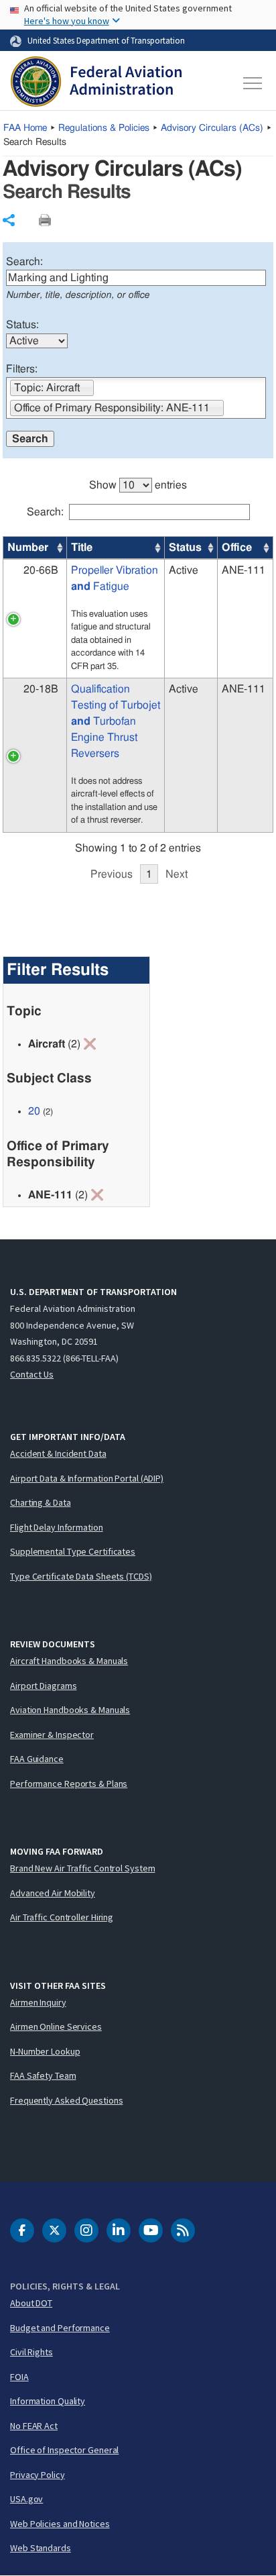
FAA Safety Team (43, 2075)
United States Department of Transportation (106, 40)
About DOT (31, 2303)
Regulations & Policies (104, 128)
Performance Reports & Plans (69, 1784)
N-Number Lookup (45, 2051)
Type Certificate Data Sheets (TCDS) (81, 1576)
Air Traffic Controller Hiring (62, 1917)
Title (82, 548)
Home (25, 128)
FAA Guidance (37, 1759)
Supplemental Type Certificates (73, 1551)
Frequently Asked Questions (66, 2100)
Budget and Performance (60, 2328)
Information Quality (48, 2401)
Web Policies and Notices (60, 2524)
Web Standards (41, 2548)
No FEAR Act (34, 2426)
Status (185, 548)
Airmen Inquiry (38, 2002)
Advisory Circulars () (212, 128)
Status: (22, 325)
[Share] (9, 220)
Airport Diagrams (43, 1686)
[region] (138, 674)
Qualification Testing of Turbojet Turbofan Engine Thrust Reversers (116, 721)
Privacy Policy (38, 2475)
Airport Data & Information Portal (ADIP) (87, 1478)
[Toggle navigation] (253, 83)
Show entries (138, 485)
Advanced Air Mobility (53, 1893)
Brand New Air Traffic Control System (82, 1868)
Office (237, 548)
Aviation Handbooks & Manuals (70, 1710)
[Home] (96, 83)
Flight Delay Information (57, 1527)
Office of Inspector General (64, 2450)
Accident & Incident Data (58, 1453)
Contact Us (32, 1374)
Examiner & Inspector (52, 1735)
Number (28, 548)
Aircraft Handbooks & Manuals (69, 1661)
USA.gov (26, 2499)
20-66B (41, 570)
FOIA (19, 2377)
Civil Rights (31, 2352)
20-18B (41, 689)
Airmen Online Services (56, 2026)
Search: (24, 262)
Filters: (22, 369)
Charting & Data (41, 1502)
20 (34, 1111)
